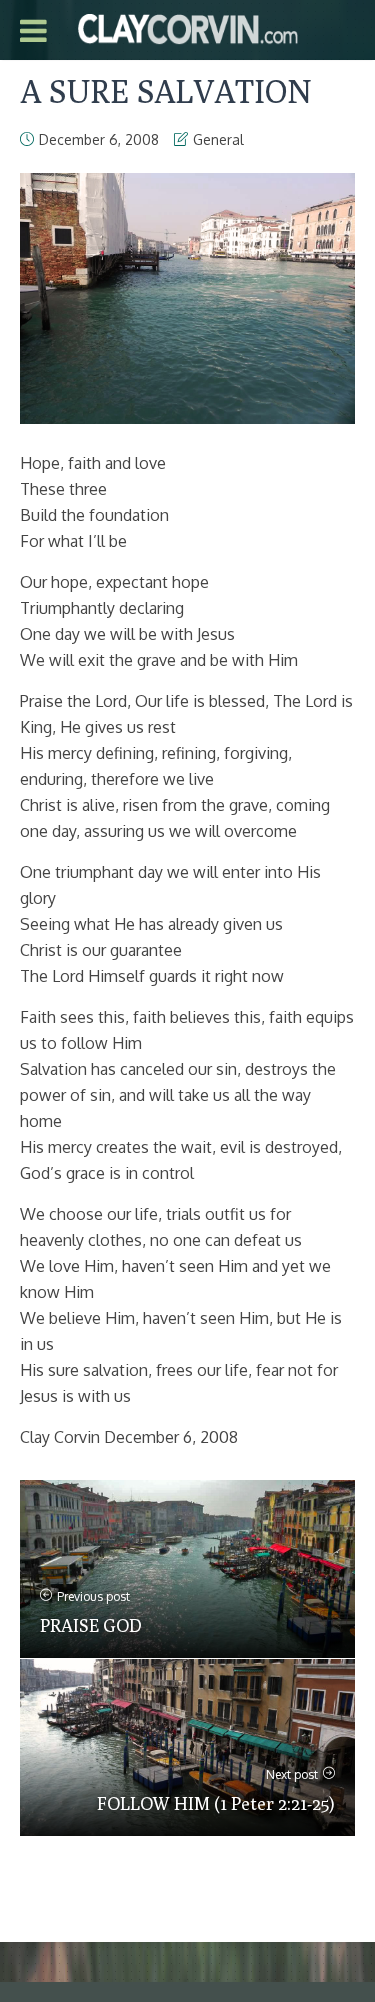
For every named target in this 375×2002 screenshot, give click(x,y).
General (218, 139)
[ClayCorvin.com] (188, 26)
